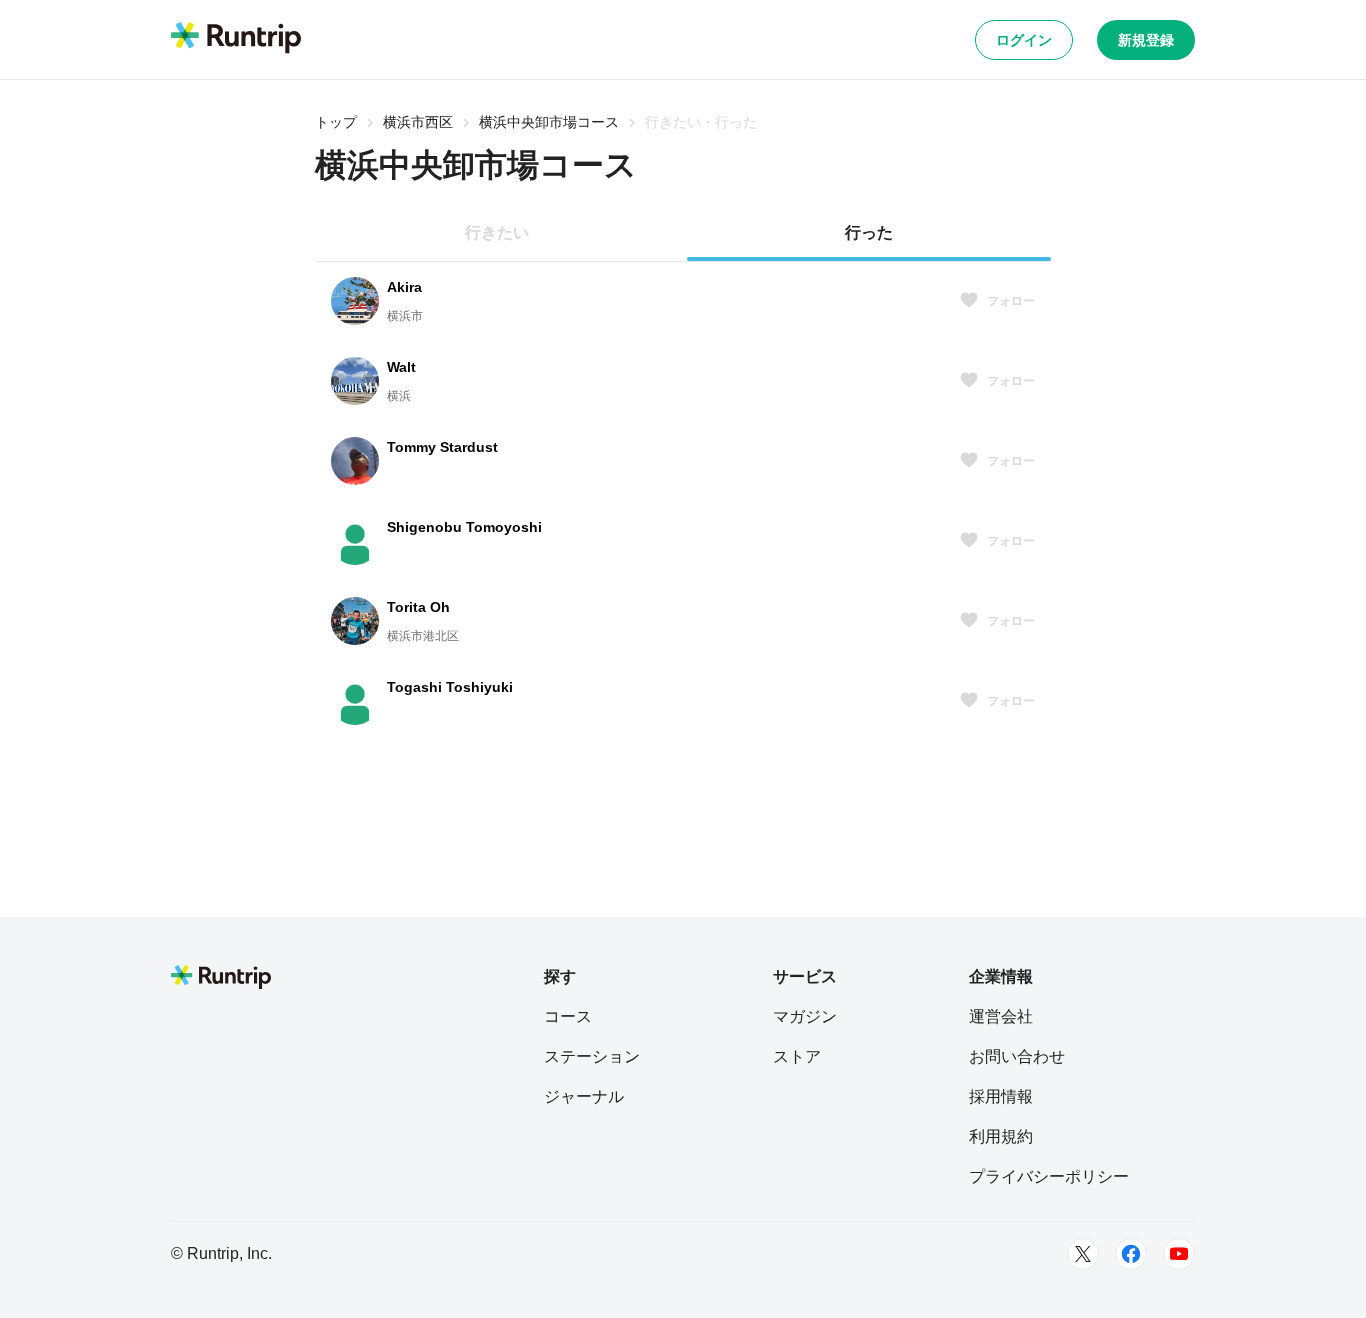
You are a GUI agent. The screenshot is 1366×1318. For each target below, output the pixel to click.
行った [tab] (869, 232)
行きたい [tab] (497, 232)
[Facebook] (1131, 1254)
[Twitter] (1083, 1254)
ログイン (1024, 40)
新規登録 (1146, 40)
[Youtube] (1179, 1254)
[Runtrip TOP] (236, 39)
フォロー (1011, 301)
